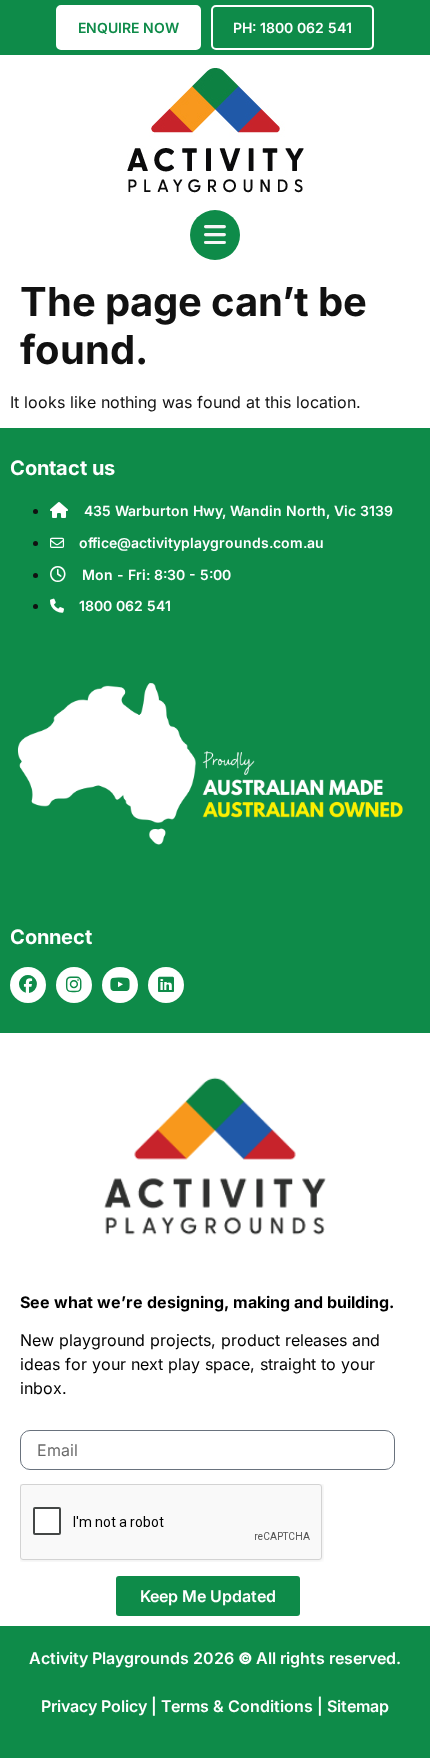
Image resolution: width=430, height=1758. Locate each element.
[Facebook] (28, 985)
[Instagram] (74, 985)
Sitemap (358, 1706)
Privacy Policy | (101, 1706)
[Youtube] (120, 985)
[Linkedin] (166, 985)
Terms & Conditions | (244, 1706)
